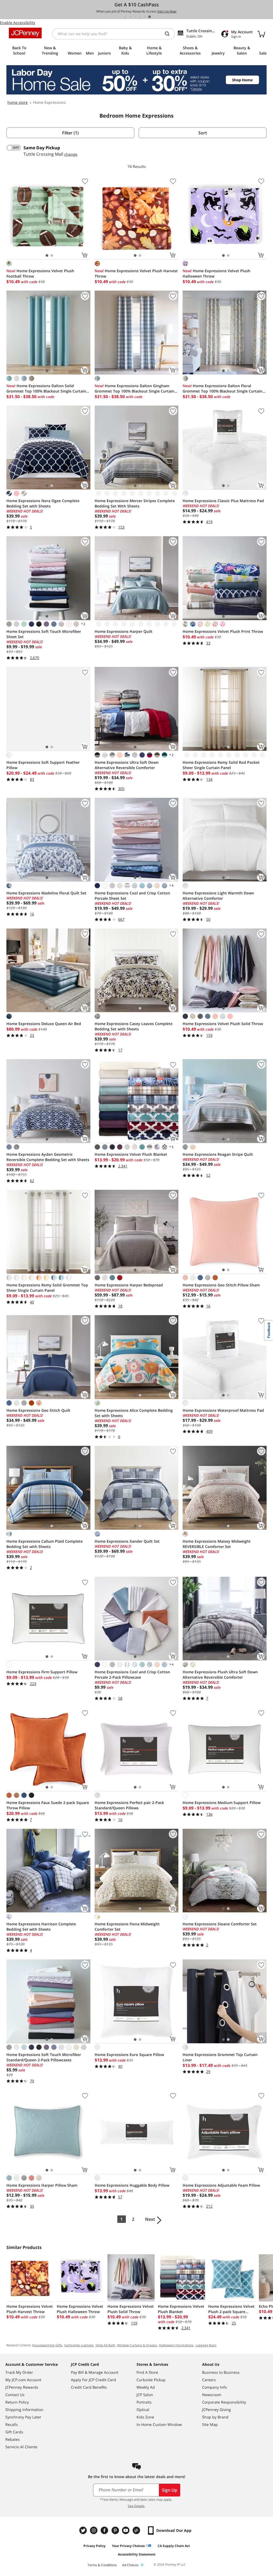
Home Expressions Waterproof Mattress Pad (223, 1410)
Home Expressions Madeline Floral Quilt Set (46, 893)
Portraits (144, 2402)
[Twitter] (84, 2530)
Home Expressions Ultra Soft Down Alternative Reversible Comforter (127, 765)
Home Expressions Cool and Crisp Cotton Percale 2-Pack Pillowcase (132, 1675)
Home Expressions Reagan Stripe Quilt (218, 1154)
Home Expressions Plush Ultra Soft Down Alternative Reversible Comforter (220, 1675)
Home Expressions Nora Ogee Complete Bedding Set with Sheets (43, 503)
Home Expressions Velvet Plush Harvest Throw (136, 273)
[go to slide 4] (140, 17)
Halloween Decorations (176, 2345)
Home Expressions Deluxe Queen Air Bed (44, 1024)
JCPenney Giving (216, 2410)
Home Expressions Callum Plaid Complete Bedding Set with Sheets (45, 1544)
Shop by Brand (215, 2417)
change (71, 154)
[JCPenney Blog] (137, 2530)
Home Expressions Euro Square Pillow (129, 2055)
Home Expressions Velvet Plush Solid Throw (223, 1024)
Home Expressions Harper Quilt (124, 631)
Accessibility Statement (137, 2554)
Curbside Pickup (151, 2380)
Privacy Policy (95, 2546)
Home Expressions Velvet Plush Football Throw (40, 273)
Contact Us (15, 2395)
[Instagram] (94, 2530)
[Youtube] (126, 2530)
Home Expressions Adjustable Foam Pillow (221, 2185)
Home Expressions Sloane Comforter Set (220, 1924)
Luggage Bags (206, 2345)
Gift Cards (14, 2432)
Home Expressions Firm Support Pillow (42, 1672)
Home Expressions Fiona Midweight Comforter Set (127, 1927)
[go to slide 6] (150, 17)
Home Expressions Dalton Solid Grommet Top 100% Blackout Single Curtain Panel (46, 389)
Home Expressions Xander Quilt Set (127, 1541)
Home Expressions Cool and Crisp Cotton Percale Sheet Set (132, 896)
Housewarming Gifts (47, 2345)
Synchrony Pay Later (23, 2417)
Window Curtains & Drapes (137, 2345)
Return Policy (17, 2402)
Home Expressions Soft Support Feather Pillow (43, 765)
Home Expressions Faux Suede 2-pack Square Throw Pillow (48, 1805)
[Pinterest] (116, 2530)
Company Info (214, 2387)
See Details (136, 2506)
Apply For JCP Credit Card (93, 2380)
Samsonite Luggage (79, 2345)
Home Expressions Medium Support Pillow (222, 1803)
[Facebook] (105, 2530)
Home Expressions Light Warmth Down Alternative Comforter (218, 896)
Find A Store (147, 2372)
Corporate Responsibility (224, 2402)
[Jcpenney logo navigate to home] (25, 33)
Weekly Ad (146, 2387)
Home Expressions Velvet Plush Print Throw (223, 631)
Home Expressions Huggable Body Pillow (132, 2185)
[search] (169, 34)
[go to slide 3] (135, 17)
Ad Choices (130, 2565)
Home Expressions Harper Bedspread (129, 1285)
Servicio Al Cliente (21, 2447)
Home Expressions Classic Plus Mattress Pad (223, 501)
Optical (143, 2410)
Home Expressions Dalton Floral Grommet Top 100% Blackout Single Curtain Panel (222, 389)
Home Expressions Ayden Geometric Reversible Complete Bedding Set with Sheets (48, 1157)
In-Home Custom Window (159, 2424)
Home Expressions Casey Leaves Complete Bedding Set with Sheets (134, 1026)
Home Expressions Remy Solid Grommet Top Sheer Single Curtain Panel (47, 1288)
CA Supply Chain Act (174, 2546)
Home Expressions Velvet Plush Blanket (131, 1154)
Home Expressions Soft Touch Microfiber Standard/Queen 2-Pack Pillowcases (44, 2057)
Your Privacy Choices (128, 2546)
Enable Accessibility (18, 22)
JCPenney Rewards (22, 2387)
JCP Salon (145, 2395)
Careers (209, 2380)
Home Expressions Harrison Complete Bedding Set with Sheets (41, 1927)
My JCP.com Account (23, 2380)
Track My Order (19, 2372)
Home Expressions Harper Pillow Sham (42, 2185)
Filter (70, 133)
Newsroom (212, 2395)
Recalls (12, 2424)
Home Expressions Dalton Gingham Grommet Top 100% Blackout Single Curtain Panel (135, 389)
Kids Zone (145, 2417)
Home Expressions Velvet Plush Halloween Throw (216, 273)
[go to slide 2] (130, 17)
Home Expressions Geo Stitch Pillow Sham (221, 1285)
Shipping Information (24, 2410)
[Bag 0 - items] (261, 34)
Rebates (13, 2439)
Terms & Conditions (102, 2565)
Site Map (210, 2424)
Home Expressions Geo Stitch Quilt (38, 1410)
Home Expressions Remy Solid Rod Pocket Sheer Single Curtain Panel (221, 765)
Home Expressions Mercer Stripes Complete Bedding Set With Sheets (135, 503)
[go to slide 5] (145, 17)
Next (150, 2219)
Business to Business (221, 2372)
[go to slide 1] (126, 17)
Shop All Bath (105, 2345)
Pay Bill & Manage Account (95, 2372)
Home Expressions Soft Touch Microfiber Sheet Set (44, 634)
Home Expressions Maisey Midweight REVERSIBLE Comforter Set (217, 1544)
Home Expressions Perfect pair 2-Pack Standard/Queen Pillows (129, 1805)
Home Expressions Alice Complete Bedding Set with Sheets (134, 1413)
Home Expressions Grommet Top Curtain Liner (220, 2057)
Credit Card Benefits (89, 2387)
